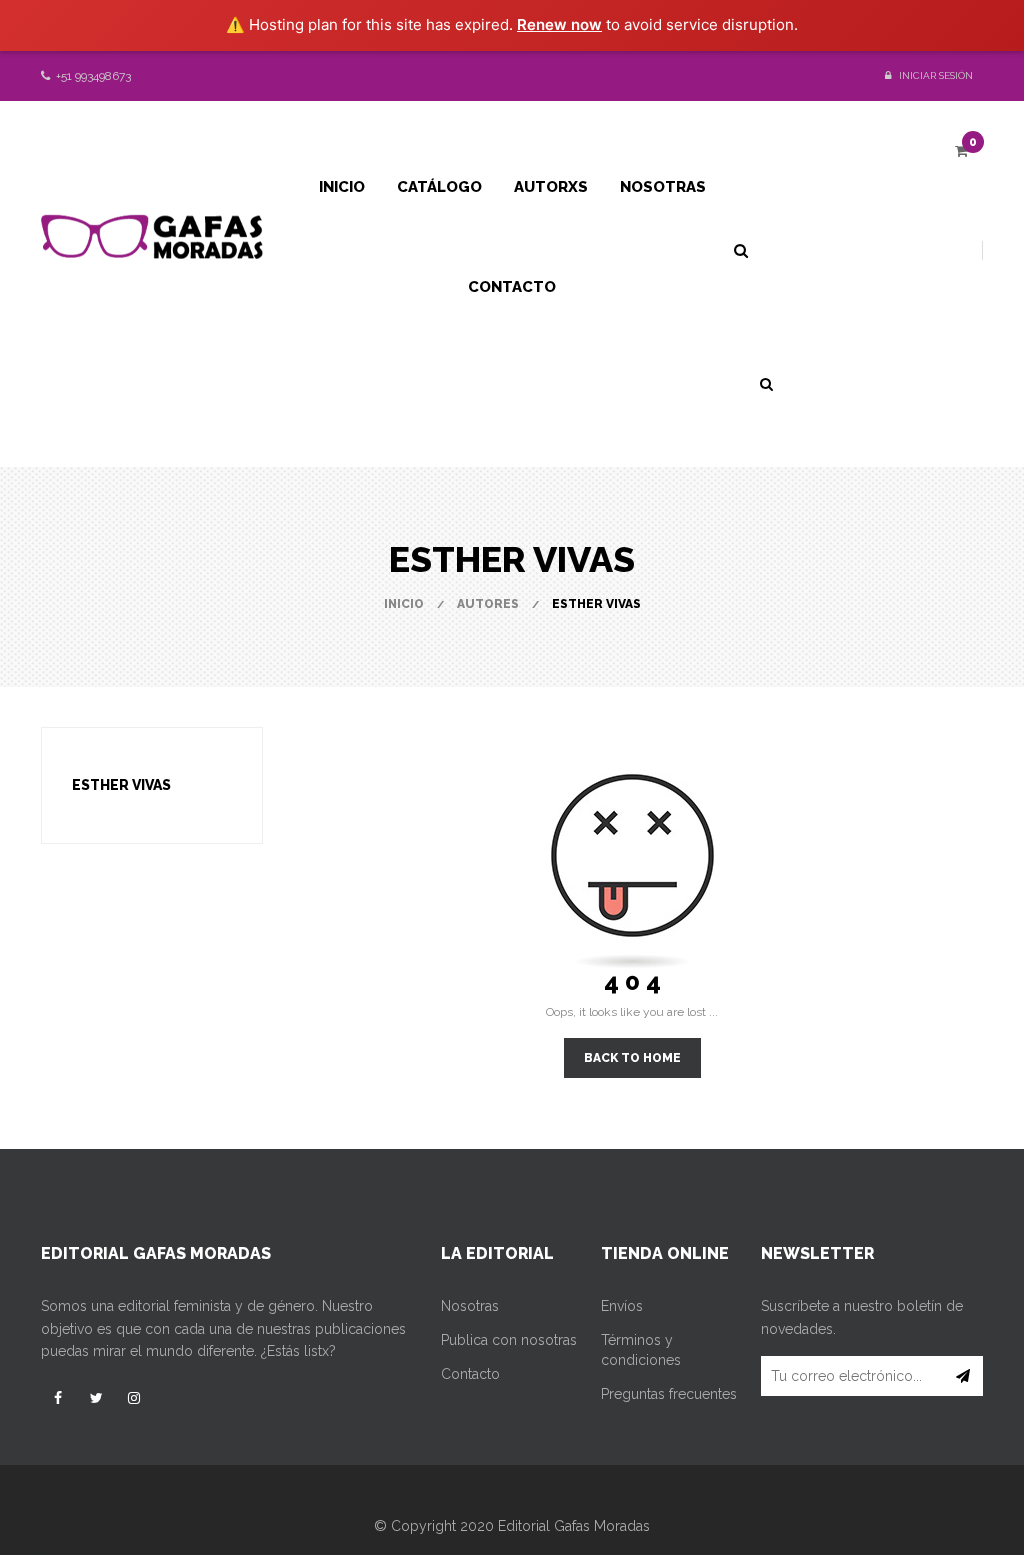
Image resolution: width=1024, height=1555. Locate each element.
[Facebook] (58, 1398)
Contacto (470, 1374)
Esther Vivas (121, 785)
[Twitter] (96, 1398)
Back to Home (632, 1058)
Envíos (622, 1306)
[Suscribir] (963, 1376)
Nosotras (470, 1306)
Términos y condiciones (641, 1350)
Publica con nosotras (509, 1340)
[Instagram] (134, 1398)
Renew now (559, 24)
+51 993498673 (92, 76)
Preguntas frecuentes (669, 1394)
